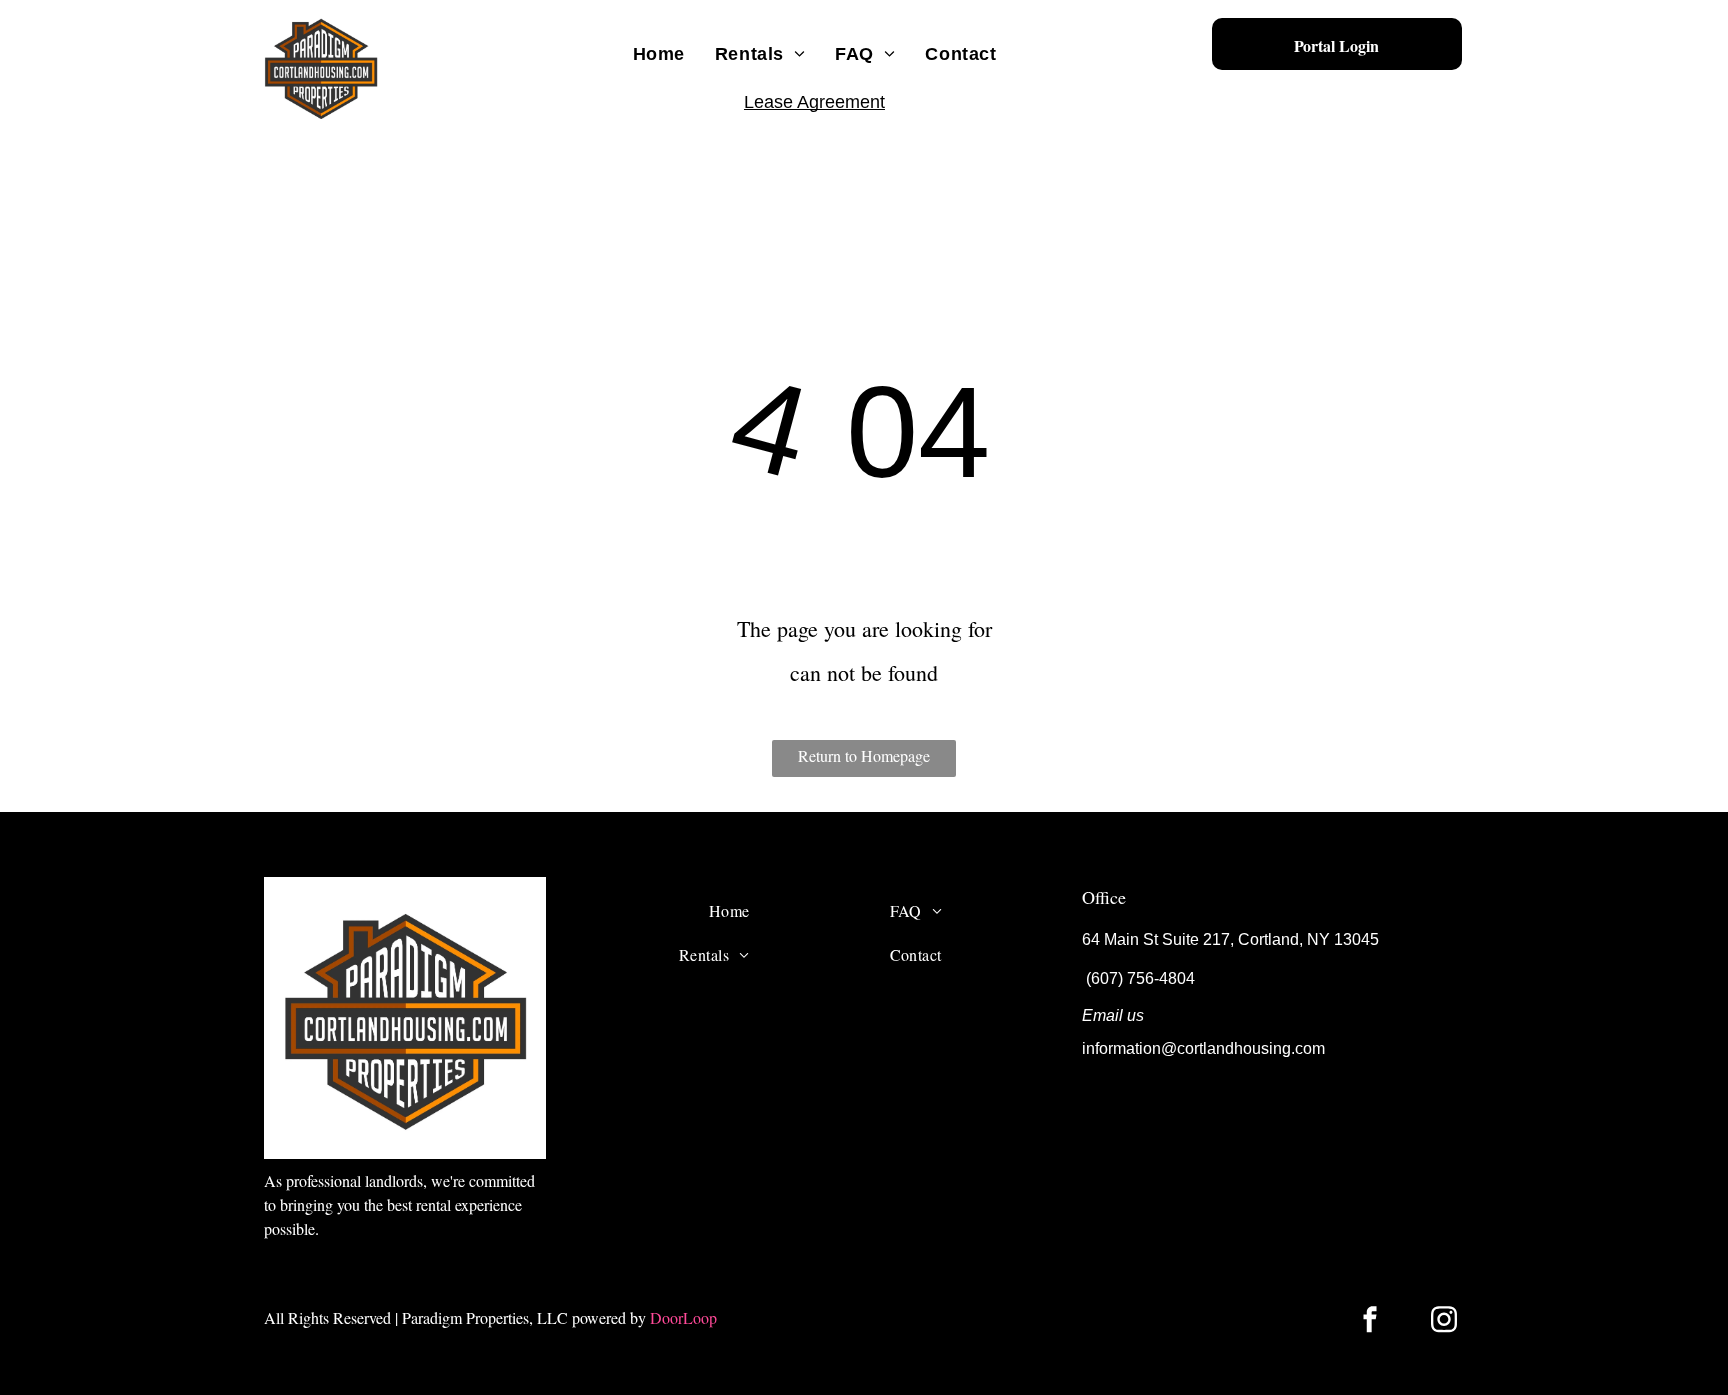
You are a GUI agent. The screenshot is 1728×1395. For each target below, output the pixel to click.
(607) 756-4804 (1140, 978)
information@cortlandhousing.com (1203, 1048)
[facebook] (1370, 1322)
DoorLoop (683, 1317)
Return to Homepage (864, 755)
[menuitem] (659, 53)
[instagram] (1444, 1322)
